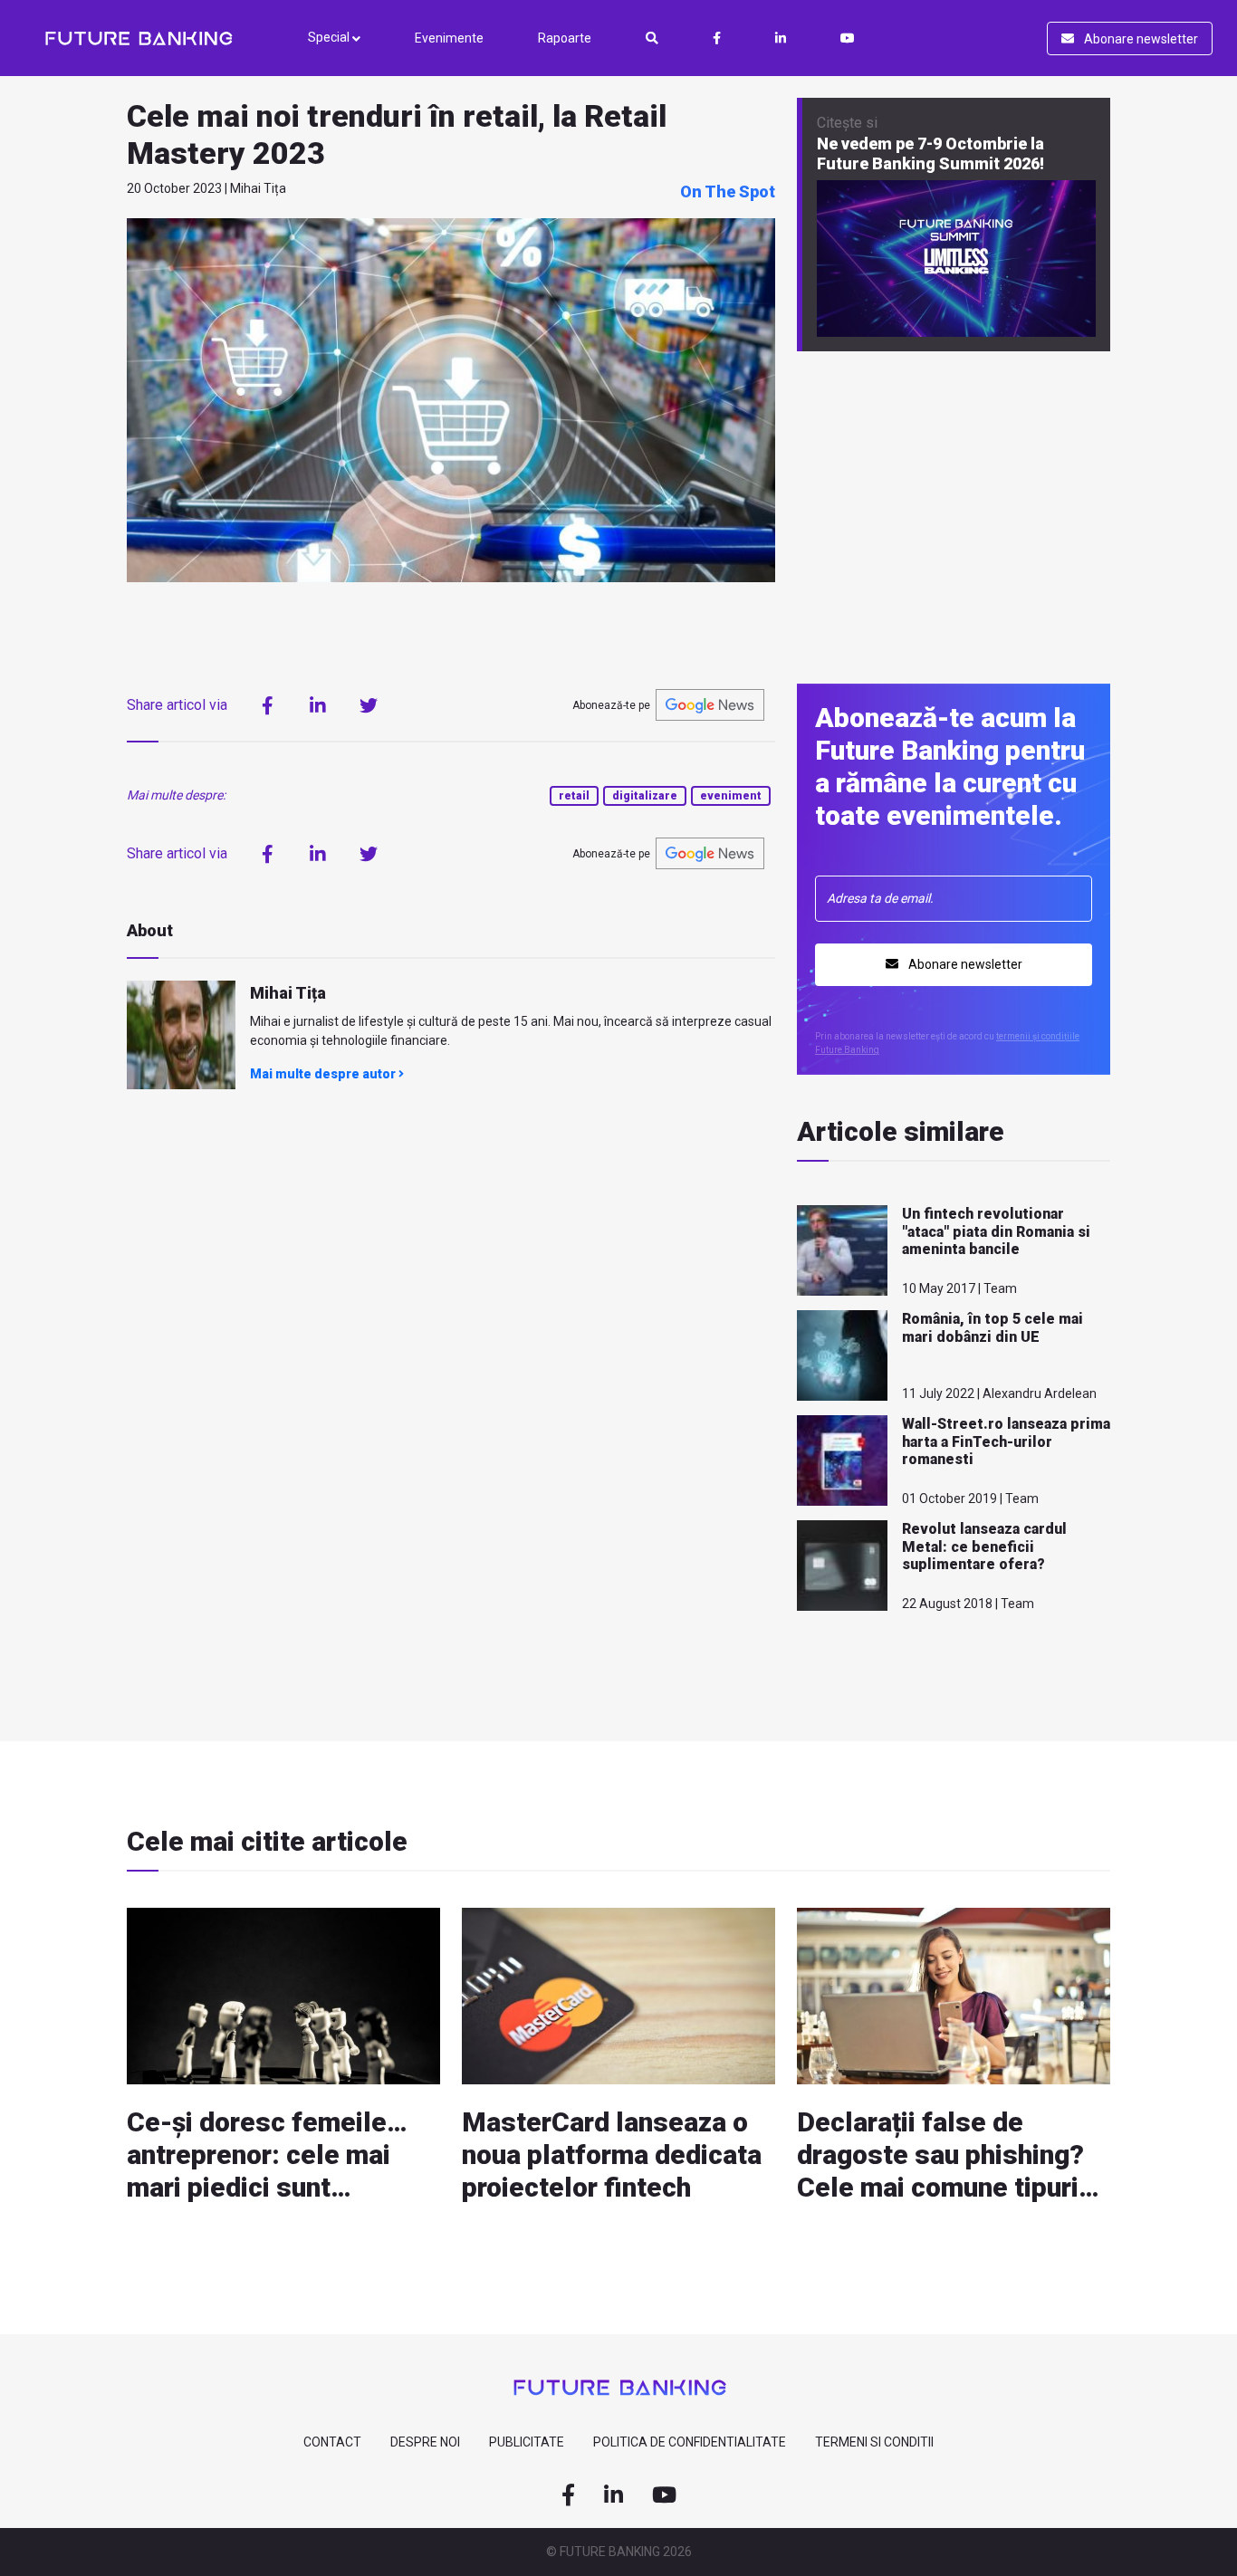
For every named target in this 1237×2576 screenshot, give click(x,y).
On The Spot (728, 192)
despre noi (425, 2442)
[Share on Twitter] (369, 705)
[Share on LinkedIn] (318, 705)
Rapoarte (565, 38)
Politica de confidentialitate (690, 2442)
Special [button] (330, 37)
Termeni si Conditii (874, 2442)
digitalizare (645, 796)
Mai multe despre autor (324, 1074)
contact (332, 2442)
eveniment (731, 796)
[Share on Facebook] (267, 705)
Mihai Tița (288, 993)
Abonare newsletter (1140, 39)
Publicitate (527, 2442)
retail (574, 796)
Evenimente (449, 38)
